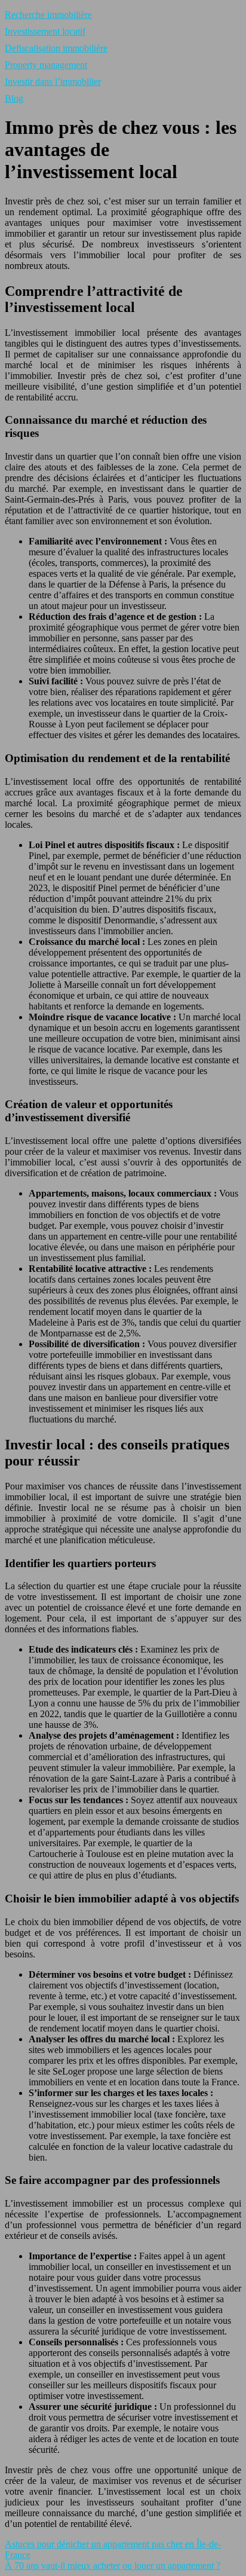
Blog (14, 98)
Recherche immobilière (48, 15)
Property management (46, 65)
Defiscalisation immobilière (56, 48)
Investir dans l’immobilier (53, 82)
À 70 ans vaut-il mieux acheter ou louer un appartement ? (113, 2566)
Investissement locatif (45, 31)
